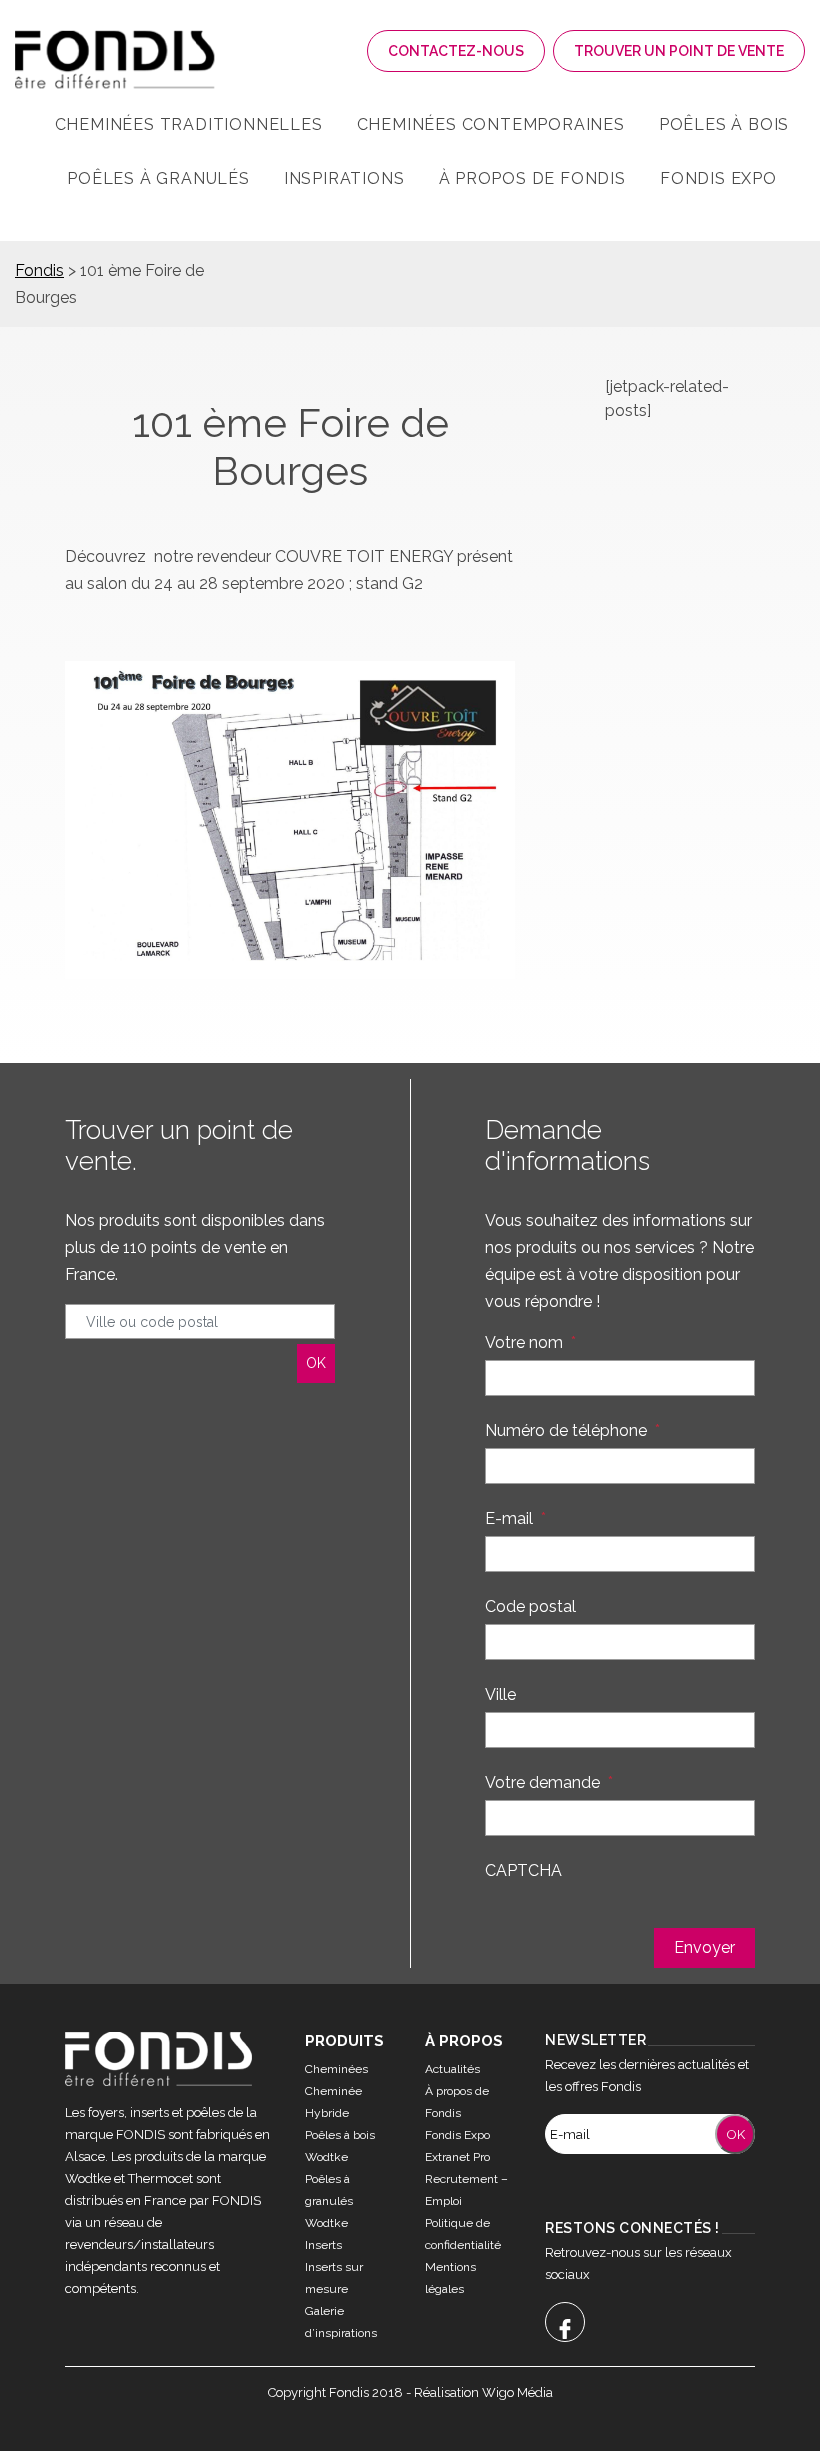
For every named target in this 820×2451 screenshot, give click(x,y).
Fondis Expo (718, 178)
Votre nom (530, 1342)
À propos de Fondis (532, 178)
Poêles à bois (724, 124)
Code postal (530, 1606)
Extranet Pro (457, 2157)
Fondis (39, 270)
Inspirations (344, 178)
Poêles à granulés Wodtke (329, 2201)
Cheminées (336, 2069)
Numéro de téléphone (572, 1430)
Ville (500, 1694)
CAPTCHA (523, 1870)
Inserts (323, 2245)
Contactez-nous (456, 51)
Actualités (452, 2069)
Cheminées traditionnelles (189, 124)
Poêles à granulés (158, 178)
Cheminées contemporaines (491, 124)
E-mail (515, 1518)
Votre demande (549, 1782)
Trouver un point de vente (679, 51)
